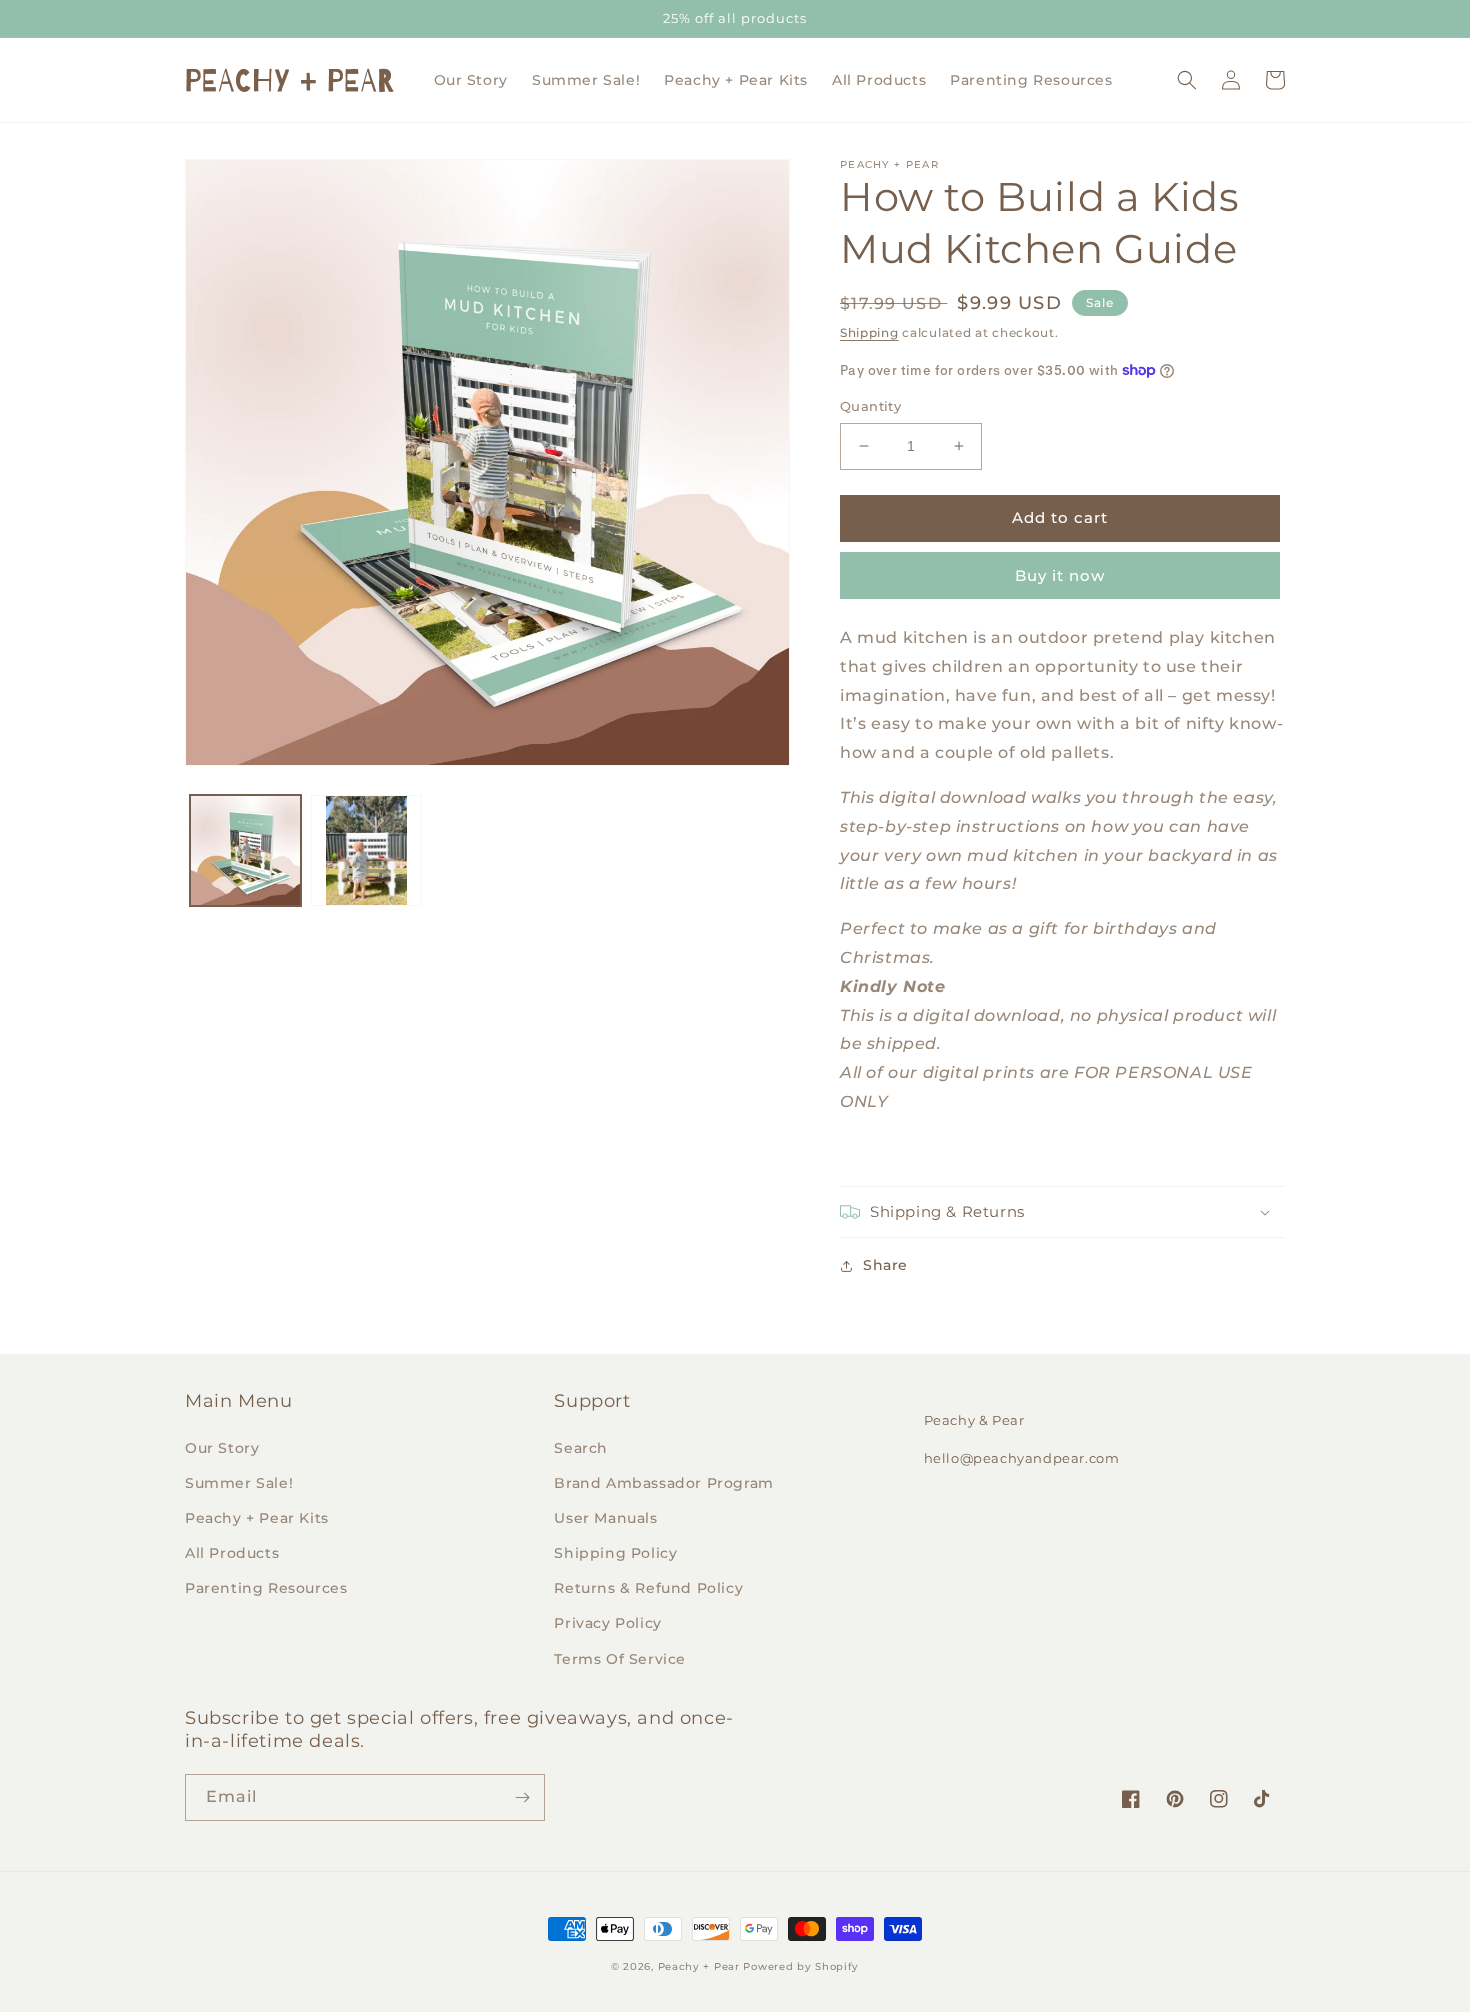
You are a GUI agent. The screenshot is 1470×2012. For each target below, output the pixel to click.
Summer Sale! (239, 1483)
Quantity (870, 406)
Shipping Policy (615, 1553)
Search (581, 1448)
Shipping (869, 332)
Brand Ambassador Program (663, 1483)
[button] (1187, 80)
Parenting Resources (266, 1588)
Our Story (222, 1448)
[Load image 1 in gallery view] (245, 850)
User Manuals (605, 1518)
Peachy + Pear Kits (257, 1518)
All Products (232, 1553)
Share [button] (885, 1265)
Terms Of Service (620, 1659)
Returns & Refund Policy (648, 1588)
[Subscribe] (522, 1797)
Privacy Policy (607, 1623)
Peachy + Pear (699, 1966)
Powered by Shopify (801, 1966)
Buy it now (1060, 575)
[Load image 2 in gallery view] (366, 850)
